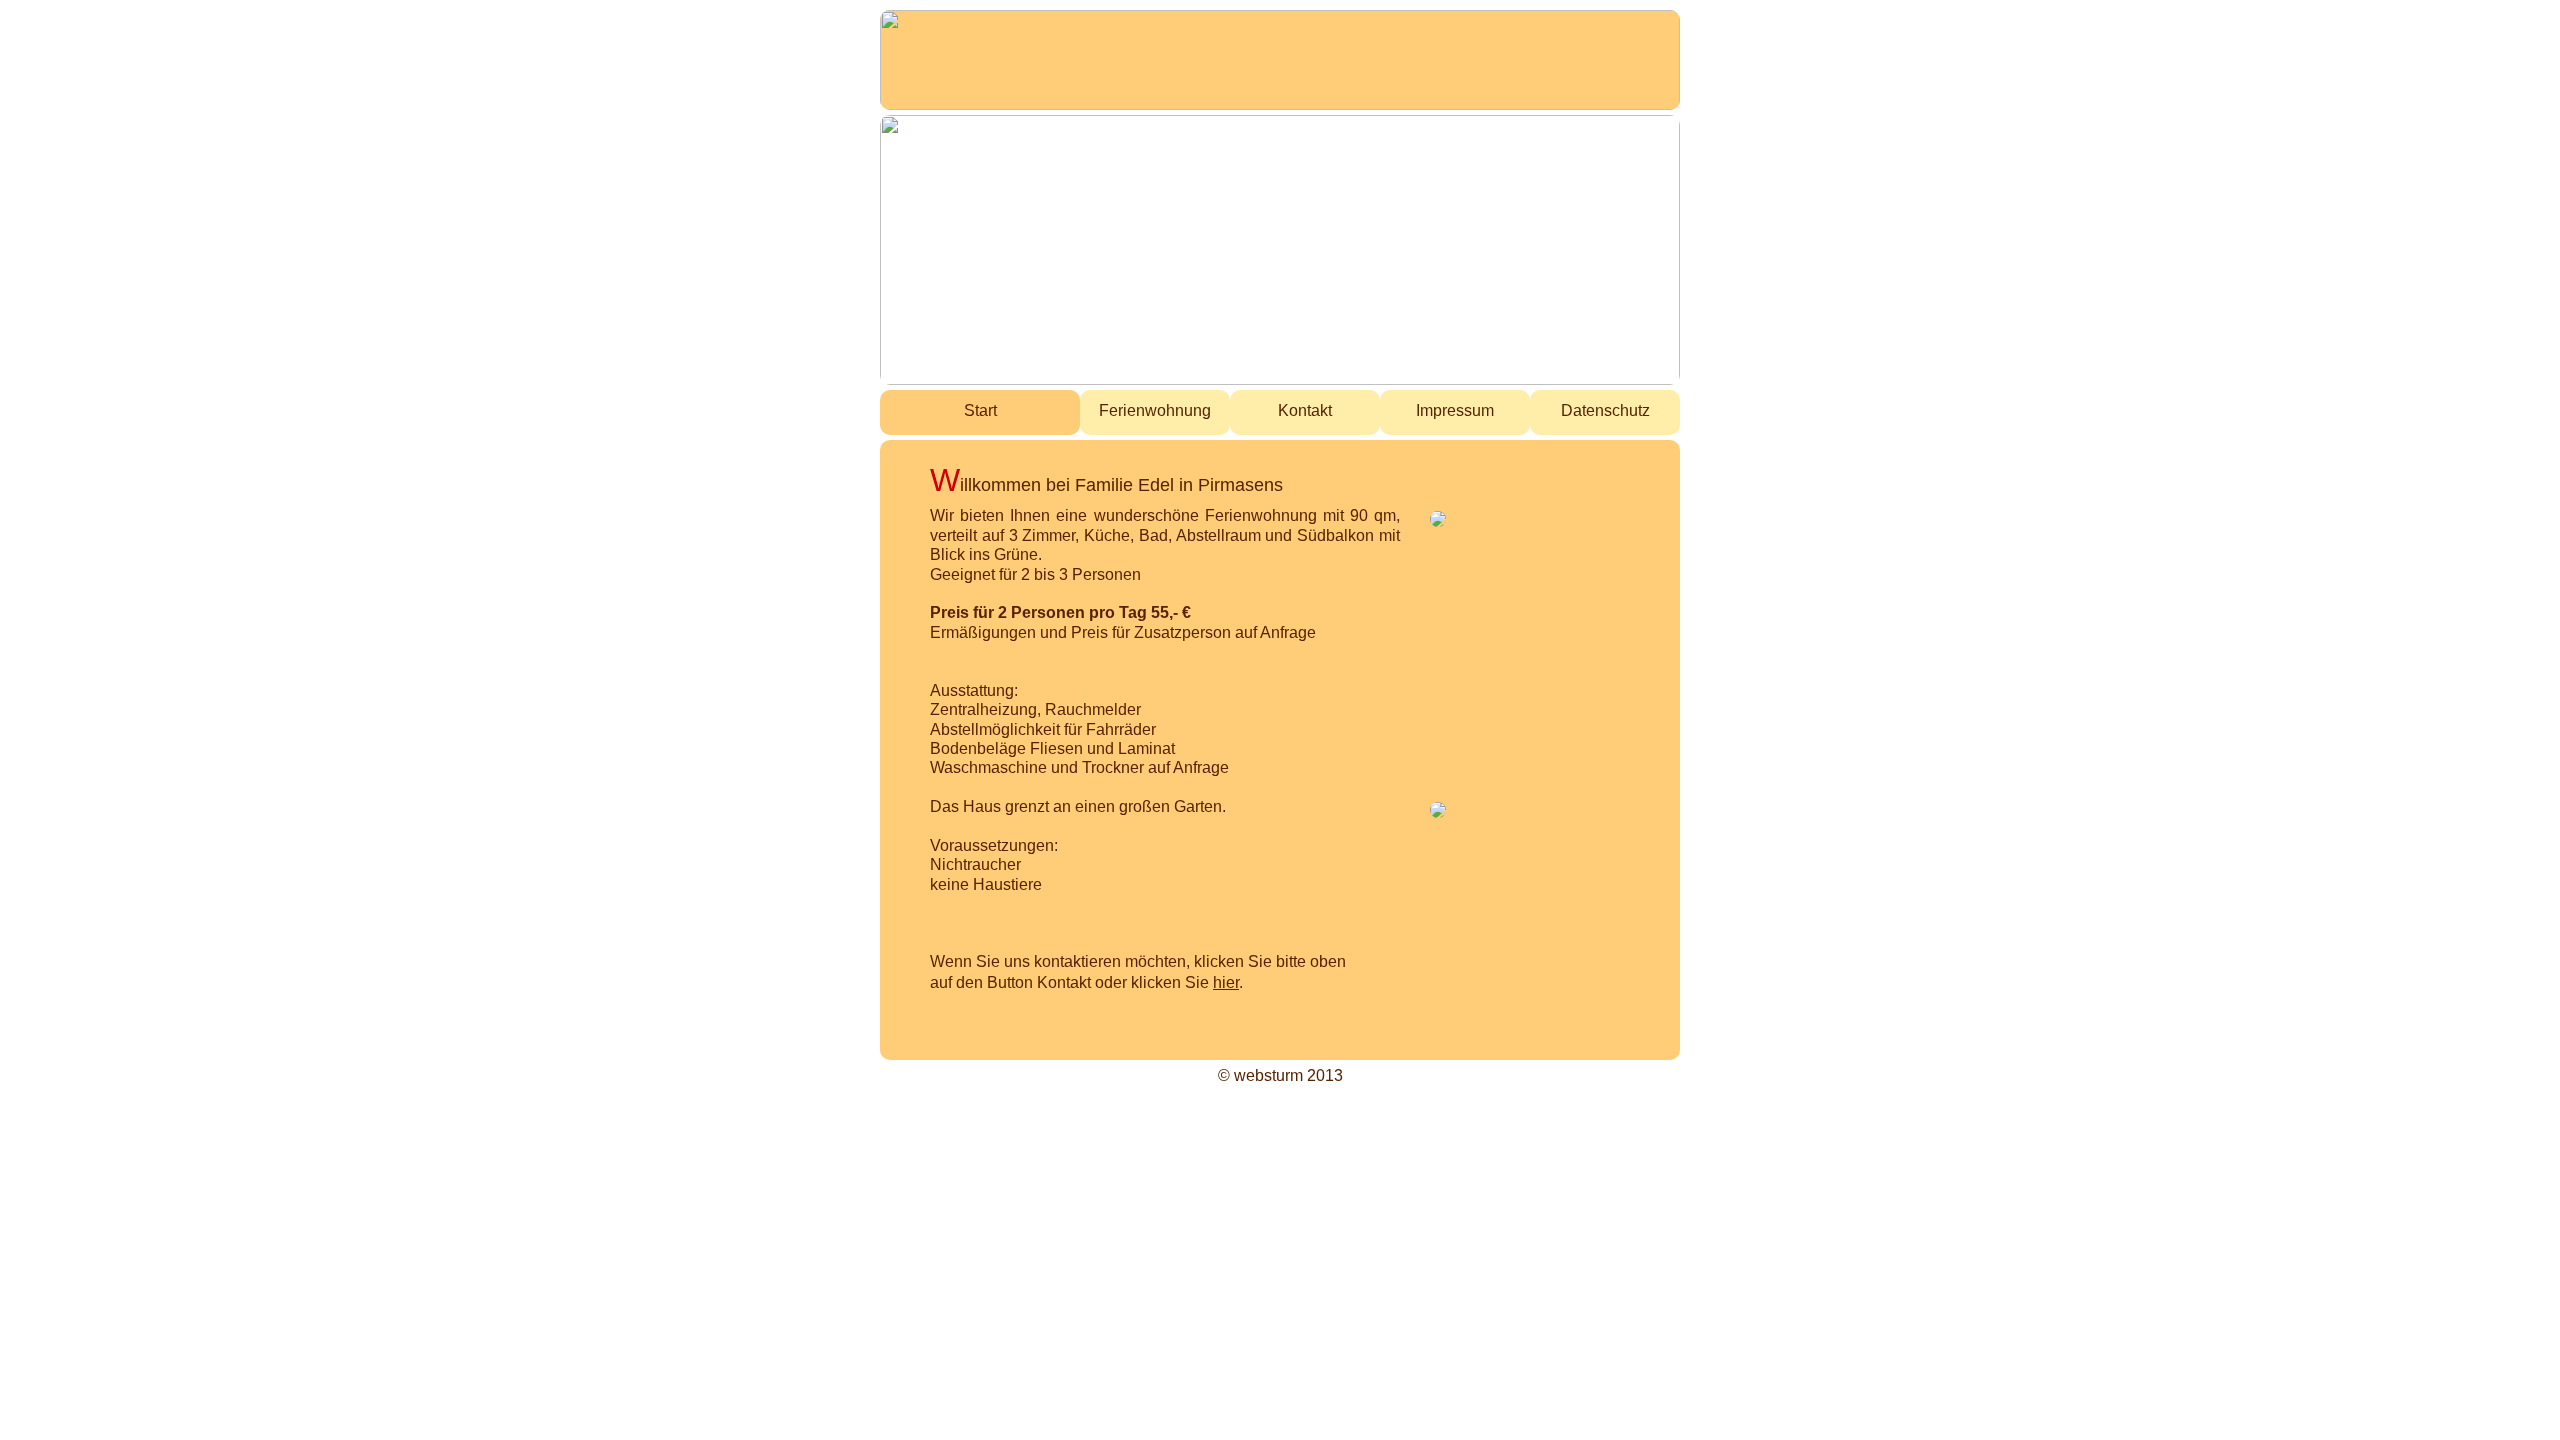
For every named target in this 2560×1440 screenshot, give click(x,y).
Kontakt (1305, 410)
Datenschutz (1605, 410)
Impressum (1455, 410)
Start (980, 410)
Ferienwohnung (1155, 410)
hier (1226, 982)
